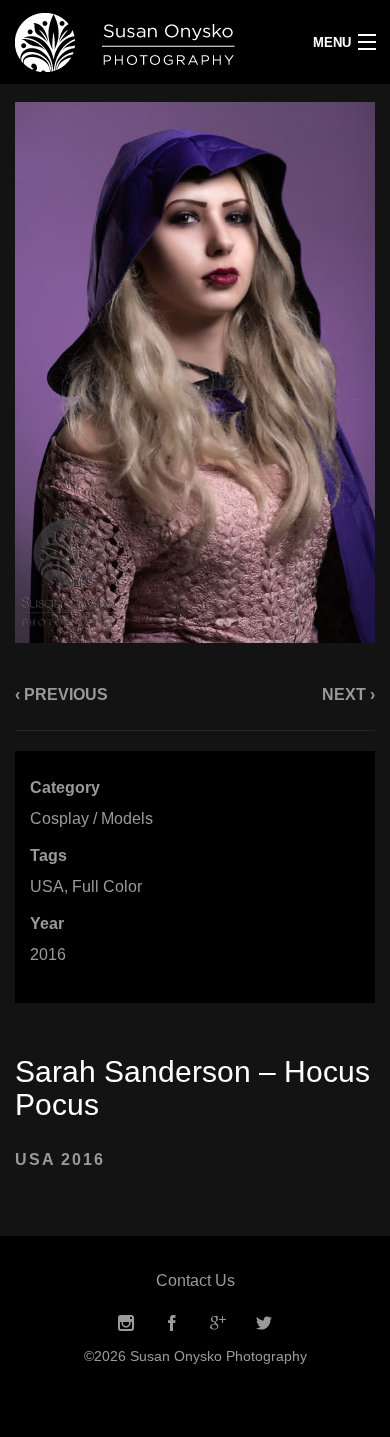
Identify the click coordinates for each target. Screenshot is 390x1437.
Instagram (126, 1323)
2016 (48, 954)
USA (47, 886)
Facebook (172, 1323)
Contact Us (195, 1280)
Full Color (107, 886)
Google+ (218, 1323)
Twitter (264, 1323)
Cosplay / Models (91, 818)
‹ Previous (61, 694)
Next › (348, 694)
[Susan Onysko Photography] (146, 42)
